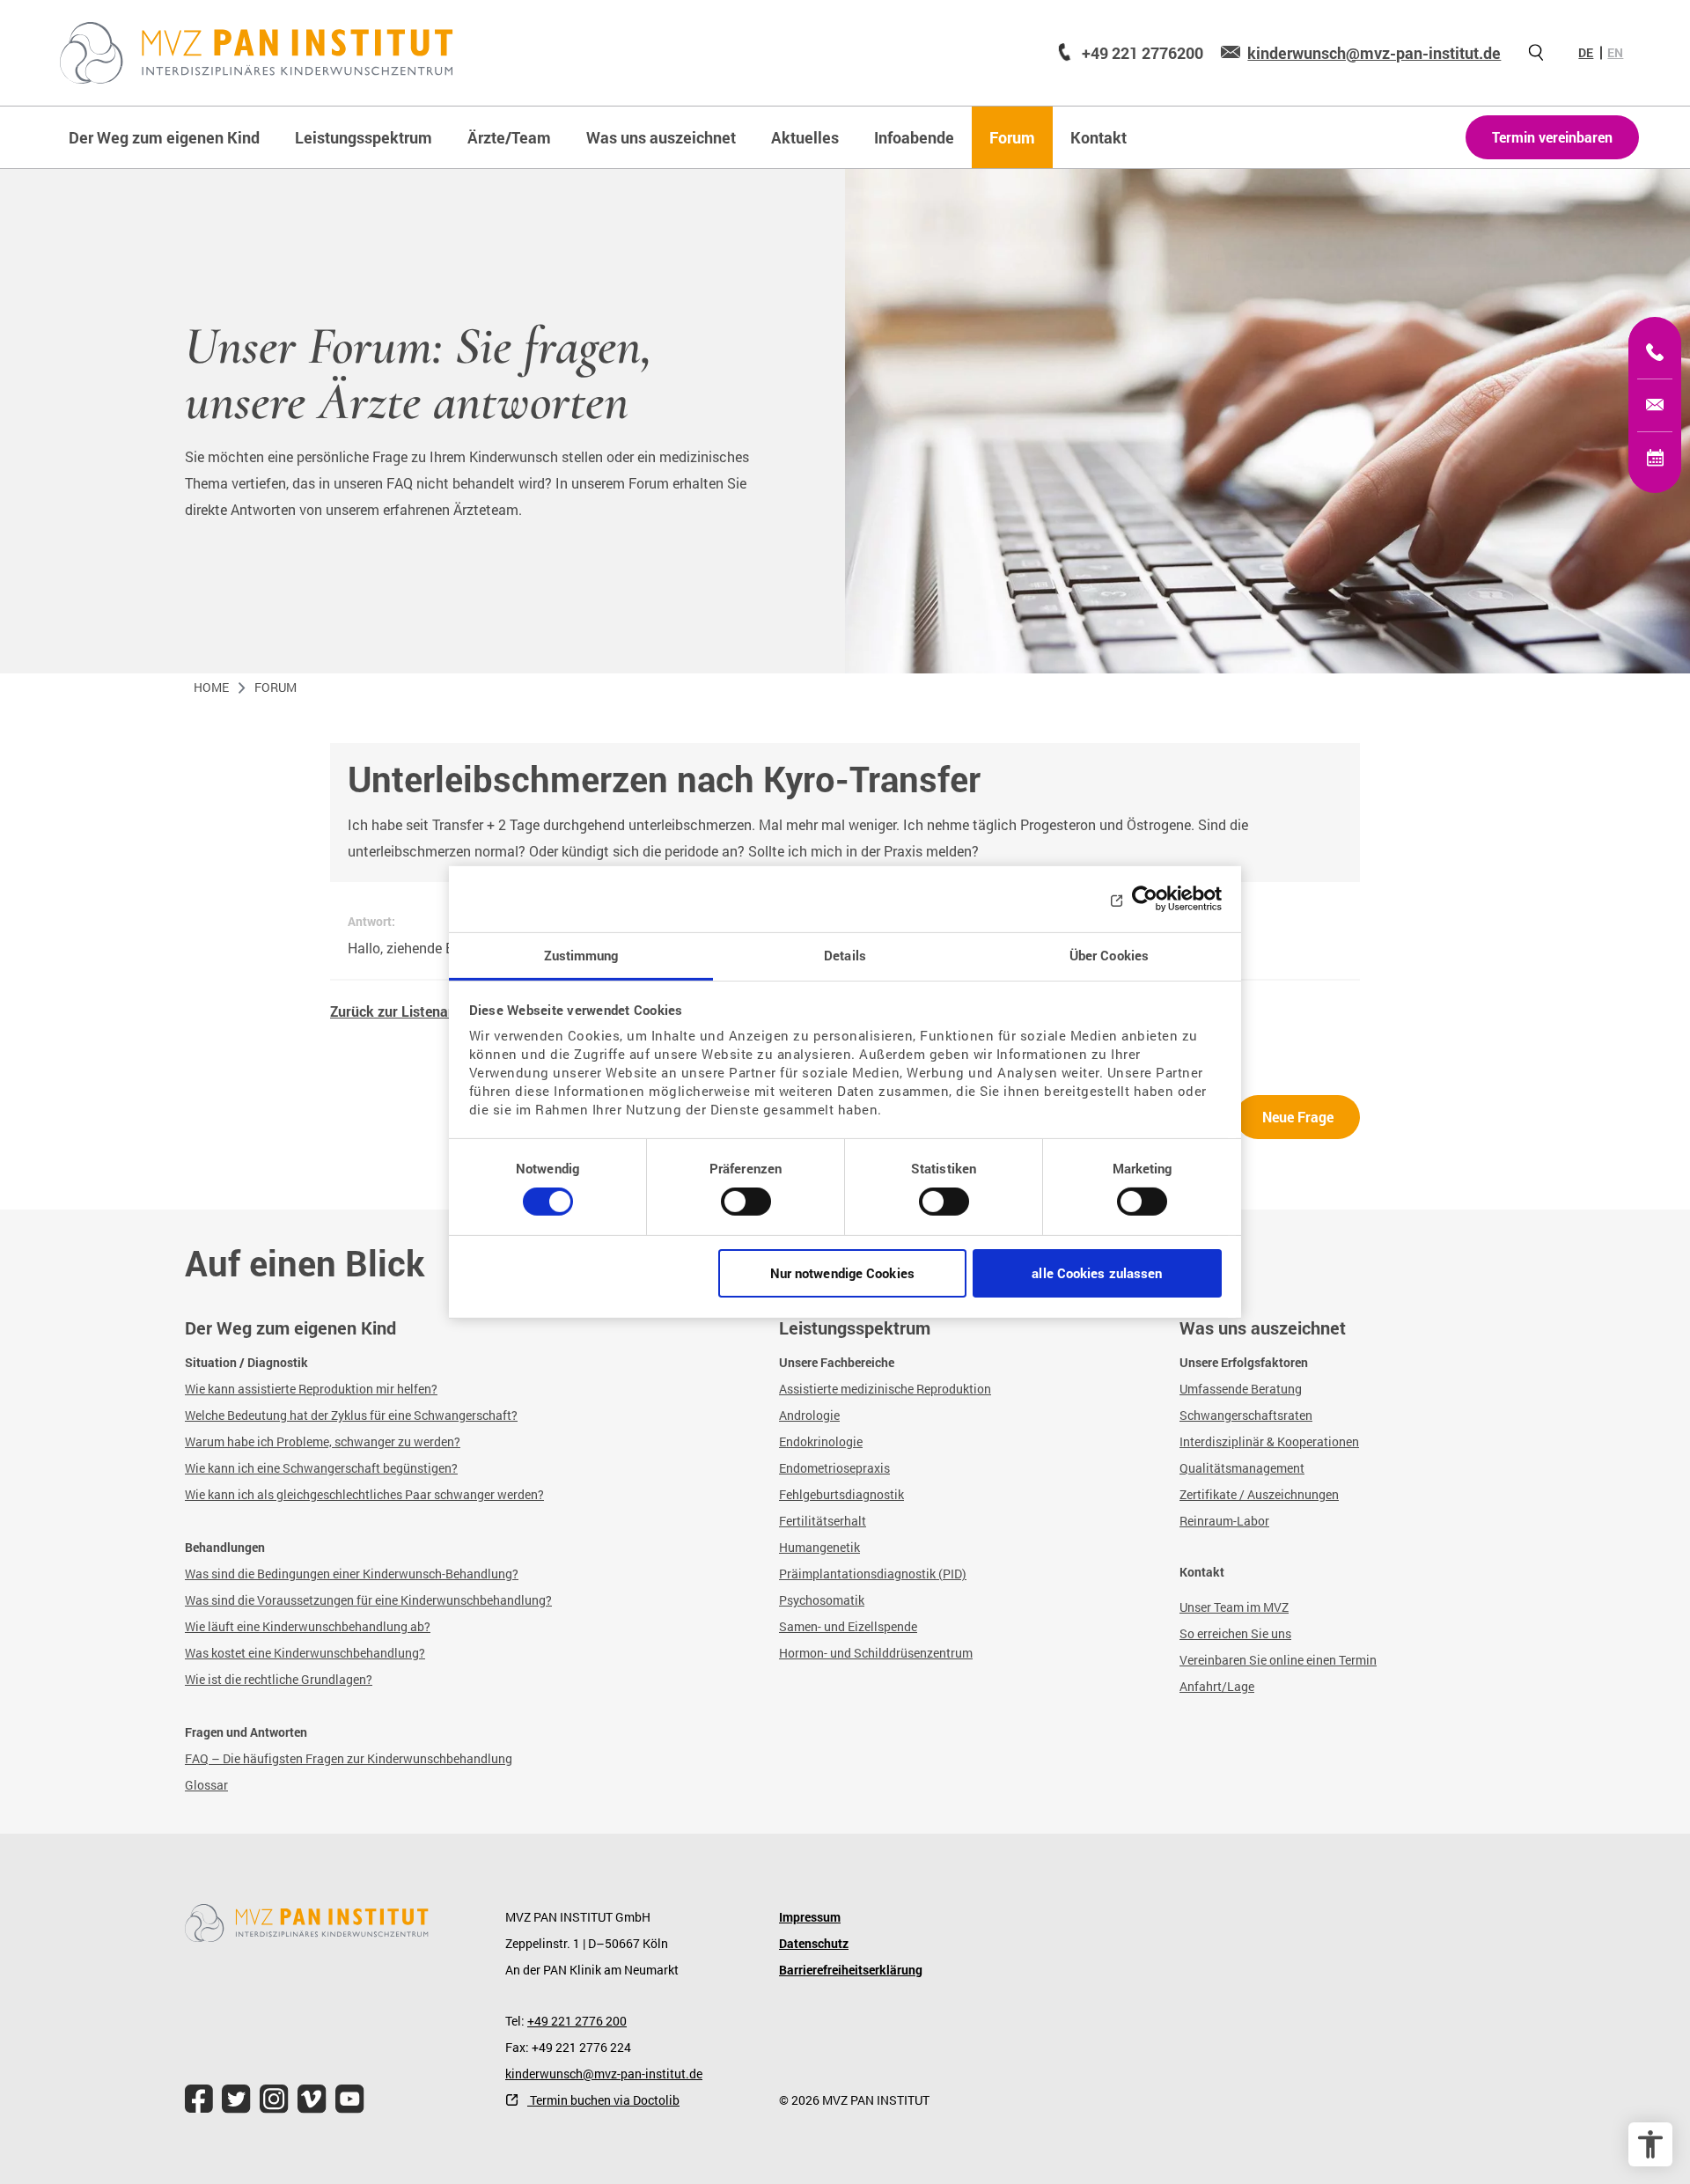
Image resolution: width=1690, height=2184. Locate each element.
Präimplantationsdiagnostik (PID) (873, 1574)
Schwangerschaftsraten (1246, 1415)
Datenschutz (814, 1943)
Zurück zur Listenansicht (408, 1011)
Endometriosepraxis (834, 1468)
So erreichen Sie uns (1235, 1633)
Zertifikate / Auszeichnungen (1259, 1494)
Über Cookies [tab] (1109, 954)
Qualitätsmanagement (1242, 1468)
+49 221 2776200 (1143, 53)
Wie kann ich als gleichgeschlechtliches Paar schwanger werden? (364, 1494)
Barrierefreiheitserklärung (851, 1970)
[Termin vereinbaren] (1655, 458)
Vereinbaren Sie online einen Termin (1278, 1660)
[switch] (746, 1209)
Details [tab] (845, 954)
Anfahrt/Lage (1217, 1686)
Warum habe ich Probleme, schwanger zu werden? (323, 1441)
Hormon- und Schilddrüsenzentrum (876, 1653)
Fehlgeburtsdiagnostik (841, 1494)
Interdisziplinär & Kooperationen (1269, 1441)
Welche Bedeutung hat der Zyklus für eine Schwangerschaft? (351, 1415)
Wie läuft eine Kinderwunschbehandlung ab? (308, 1626)
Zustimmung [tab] (581, 954)
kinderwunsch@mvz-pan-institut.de (1374, 53)
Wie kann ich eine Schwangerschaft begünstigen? (321, 1468)
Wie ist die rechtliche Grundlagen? (279, 1679)
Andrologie (809, 1415)
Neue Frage (1298, 1117)
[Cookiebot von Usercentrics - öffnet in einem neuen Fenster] (1145, 899)
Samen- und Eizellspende (848, 1626)
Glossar (206, 1785)
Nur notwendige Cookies (842, 1273)
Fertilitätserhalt (823, 1521)
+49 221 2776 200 (577, 2021)
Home (211, 687)
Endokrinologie (821, 1441)
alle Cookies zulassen (1097, 1273)
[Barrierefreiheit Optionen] (1650, 2144)
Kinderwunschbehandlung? (349, 1653)
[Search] (1536, 53)
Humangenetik (819, 1547)
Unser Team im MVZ (1234, 1607)
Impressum (810, 1917)
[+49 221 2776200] (1655, 352)
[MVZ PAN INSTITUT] (257, 53)
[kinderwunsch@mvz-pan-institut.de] (1655, 405)
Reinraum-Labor (1224, 1521)
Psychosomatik (822, 1600)
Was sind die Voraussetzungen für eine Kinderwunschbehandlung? (368, 1600)
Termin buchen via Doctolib (603, 2100)
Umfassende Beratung (1241, 1389)
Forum (276, 687)
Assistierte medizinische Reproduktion (885, 1389)
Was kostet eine (229, 1653)
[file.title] (199, 2099)
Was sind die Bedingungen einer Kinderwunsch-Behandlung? (352, 1574)
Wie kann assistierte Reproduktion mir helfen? (311, 1389)
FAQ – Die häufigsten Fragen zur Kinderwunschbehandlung (349, 1758)
